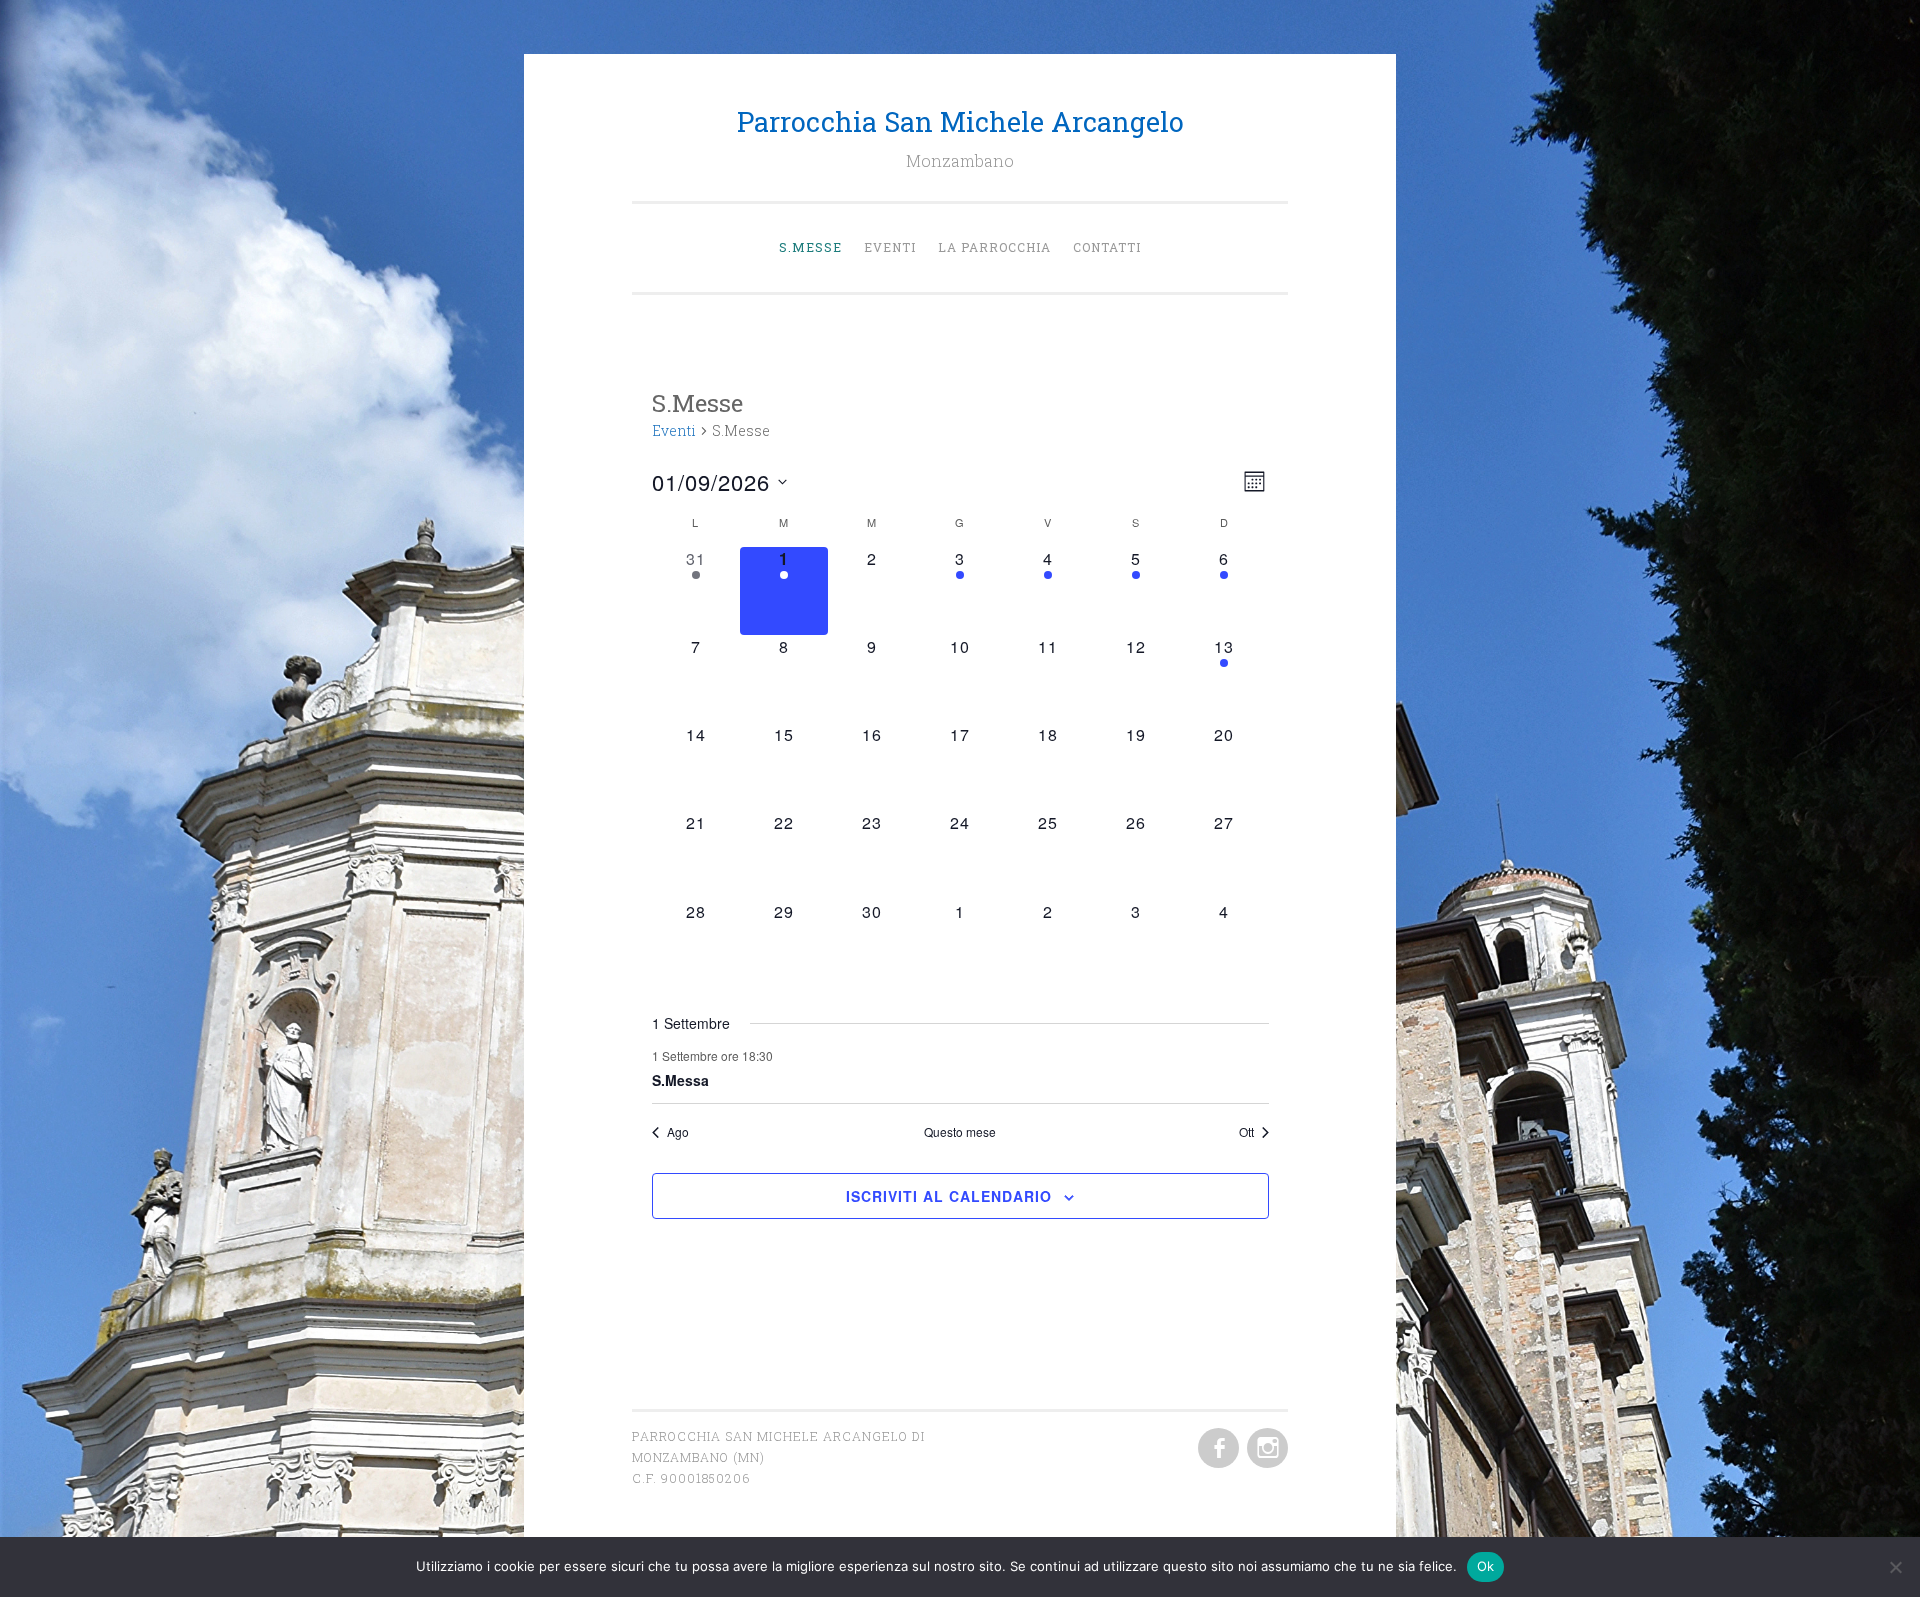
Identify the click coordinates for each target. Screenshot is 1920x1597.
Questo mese (960, 1132)
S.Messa (680, 1080)
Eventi (890, 247)
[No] (1895, 1567)
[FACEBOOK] (1216, 1449)
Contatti (1107, 247)
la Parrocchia (994, 247)
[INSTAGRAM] (1265, 1449)
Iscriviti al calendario (949, 1196)
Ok (1486, 1566)
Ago (678, 1132)
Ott (1246, 1132)
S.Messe (810, 247)
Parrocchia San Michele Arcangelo (960, 121)
